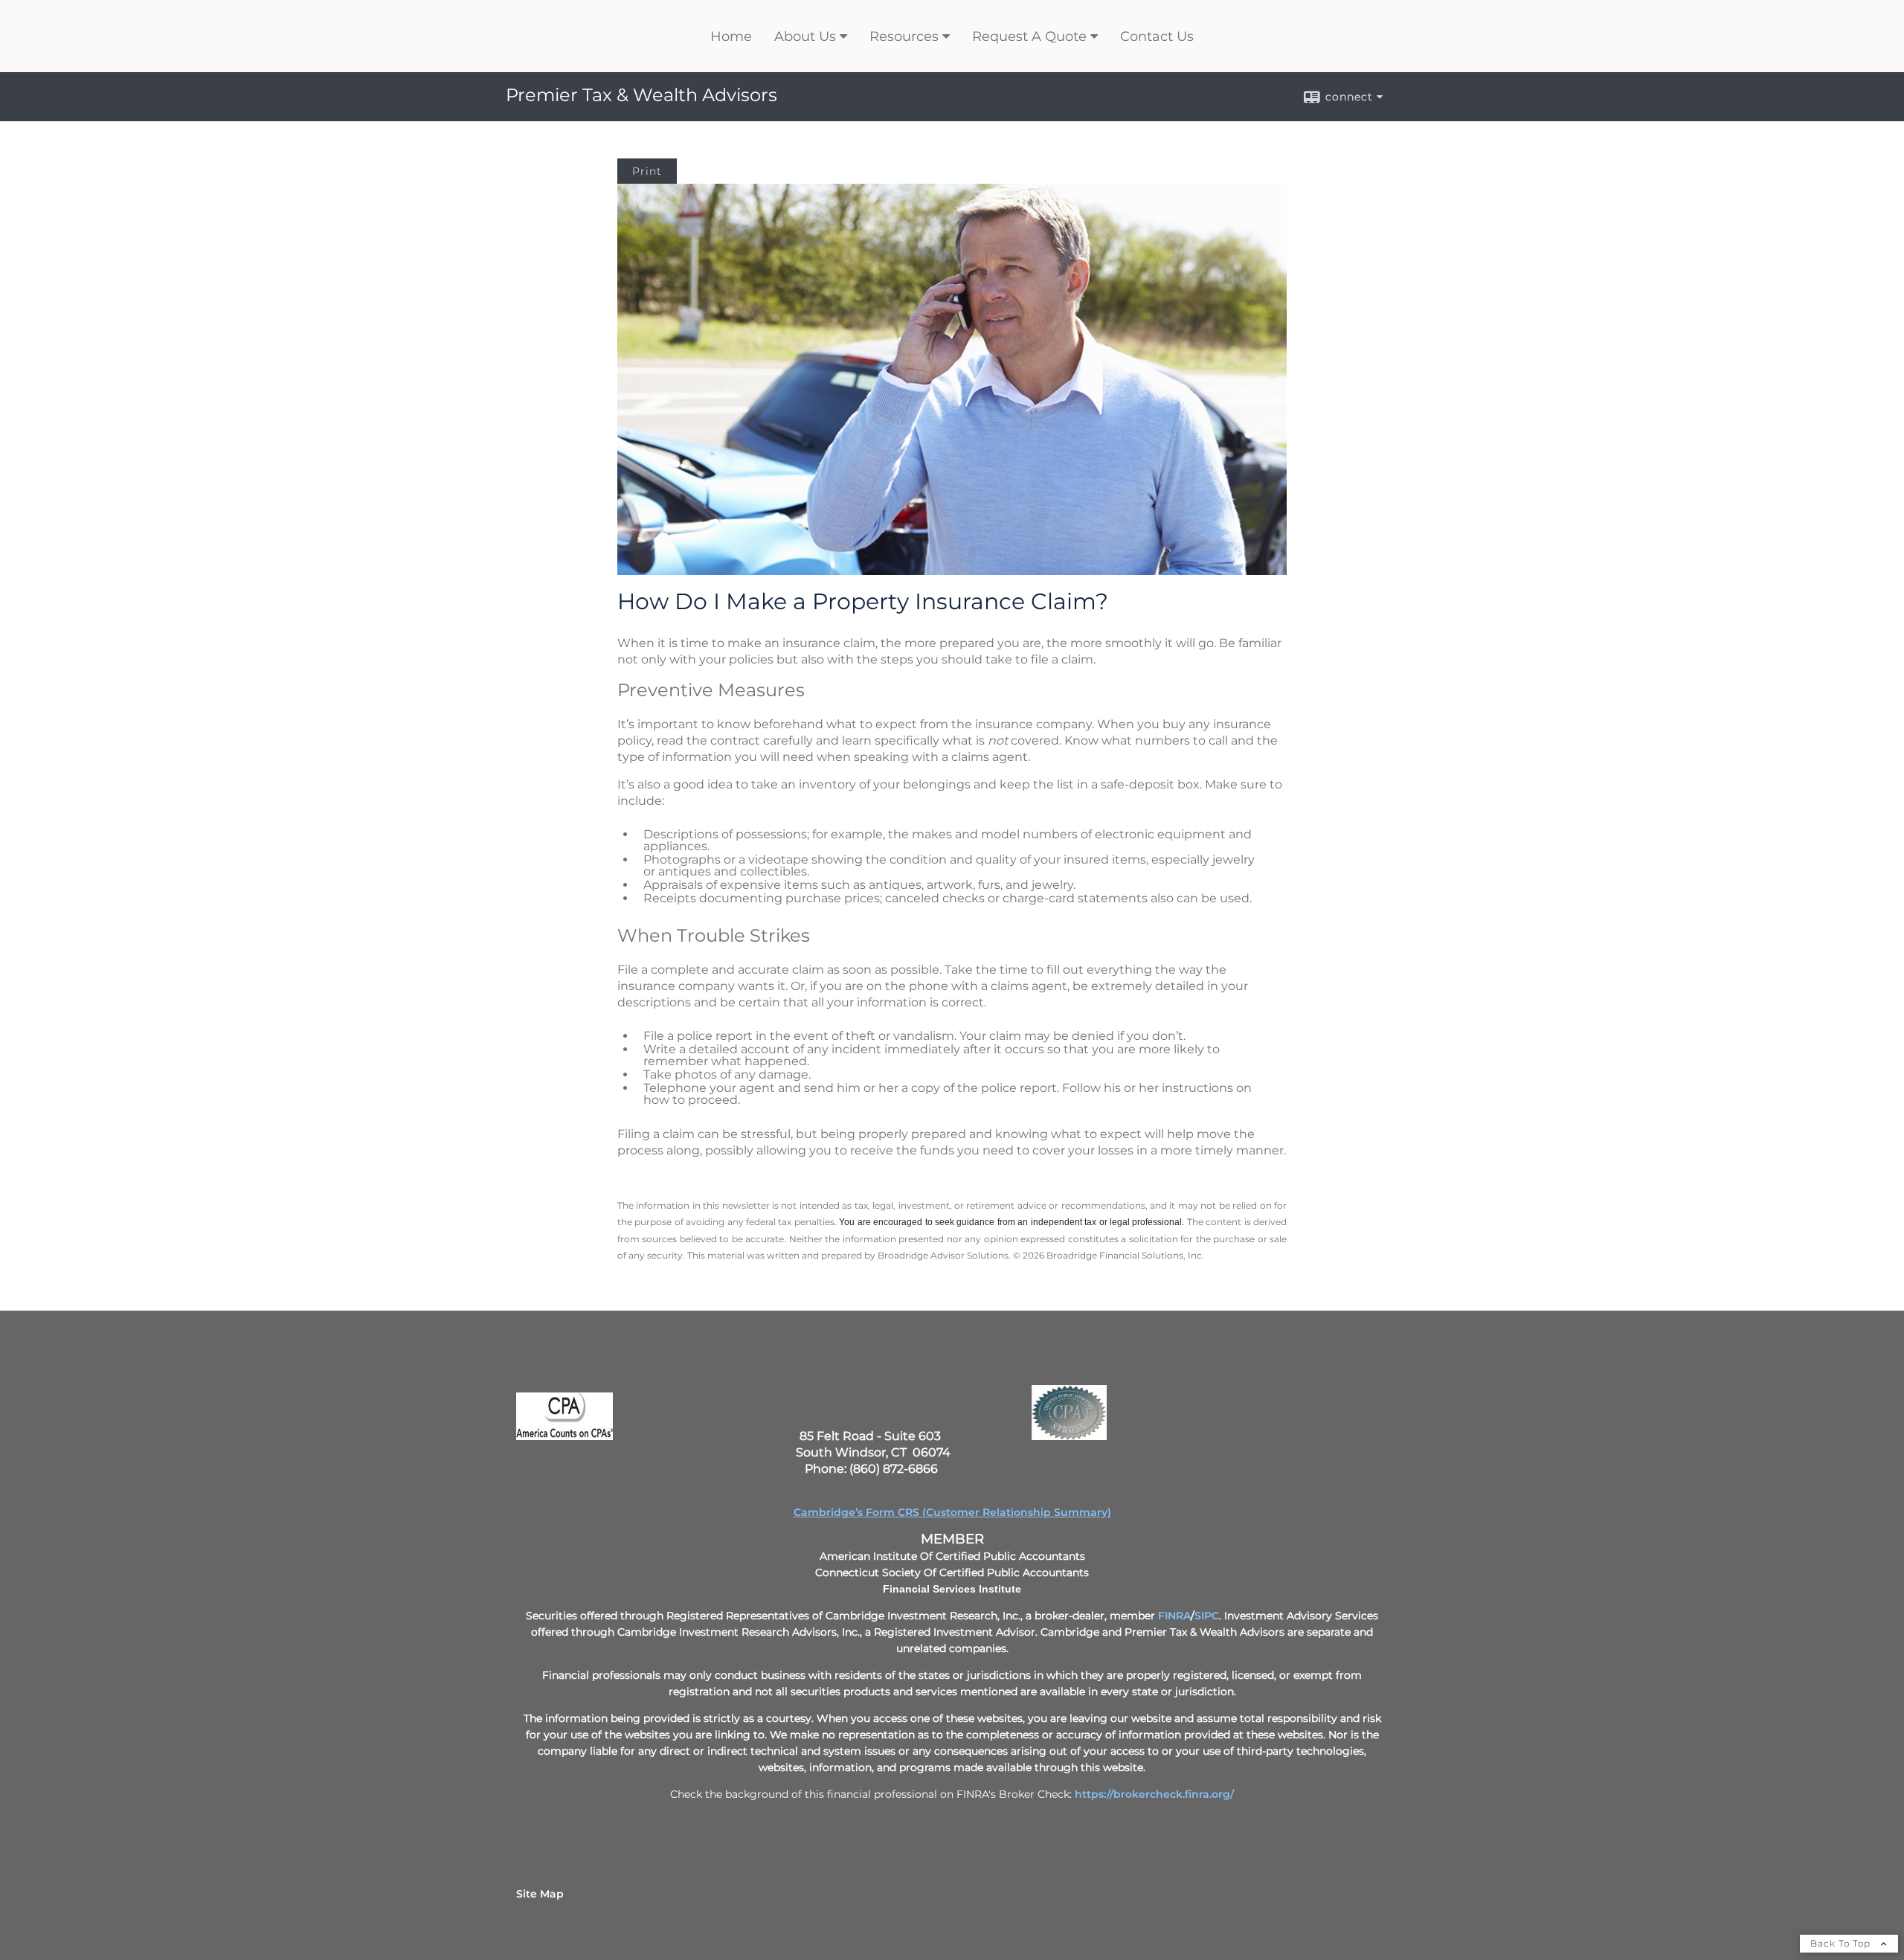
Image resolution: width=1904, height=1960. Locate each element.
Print (647, 171)
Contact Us (1157, 36)
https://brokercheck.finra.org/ (1154, 1794)
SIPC (1207, 1616)
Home (731, 36)
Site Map (540, 1894)
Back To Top (1842, 1943)
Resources (904, 36)
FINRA (1174, 1616)
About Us (805, 36)
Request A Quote (1029, 36)
